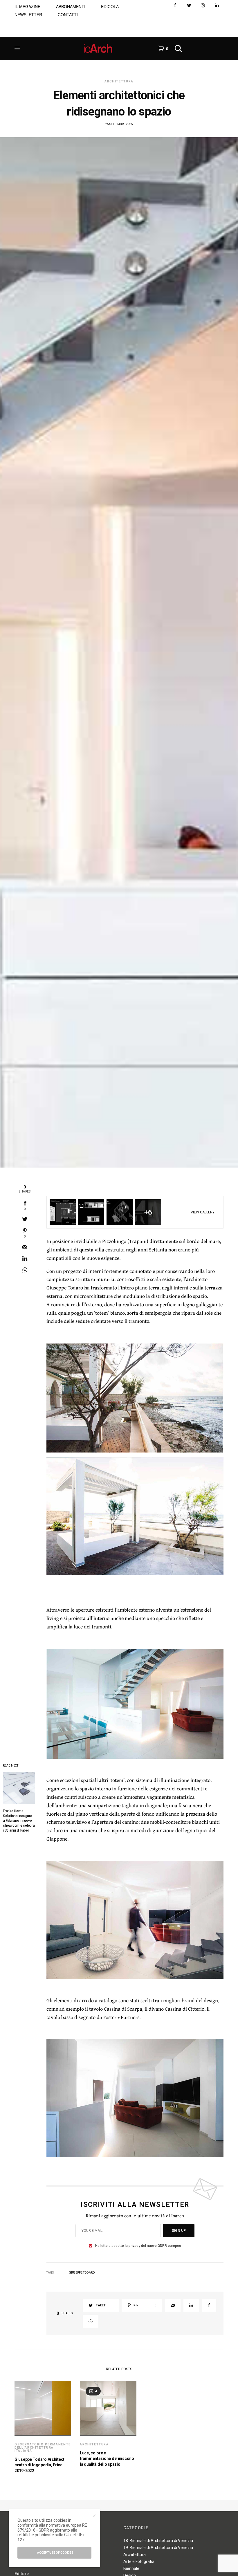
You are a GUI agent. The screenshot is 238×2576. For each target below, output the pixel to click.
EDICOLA (110, 6)
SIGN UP (179, 2231)
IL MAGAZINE (27, 6)
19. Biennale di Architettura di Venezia (158, 2548)
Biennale (131, 2568)
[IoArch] (98, 48)
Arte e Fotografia (139, 2561)
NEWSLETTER (28, 15)
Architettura (119, 81)
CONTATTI (68, 15)
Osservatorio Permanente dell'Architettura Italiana (43, 2448)
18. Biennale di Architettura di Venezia (158, 2541)
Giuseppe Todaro (65, 1288)
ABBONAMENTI (71, 6)
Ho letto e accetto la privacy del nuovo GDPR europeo (138, 2246)
